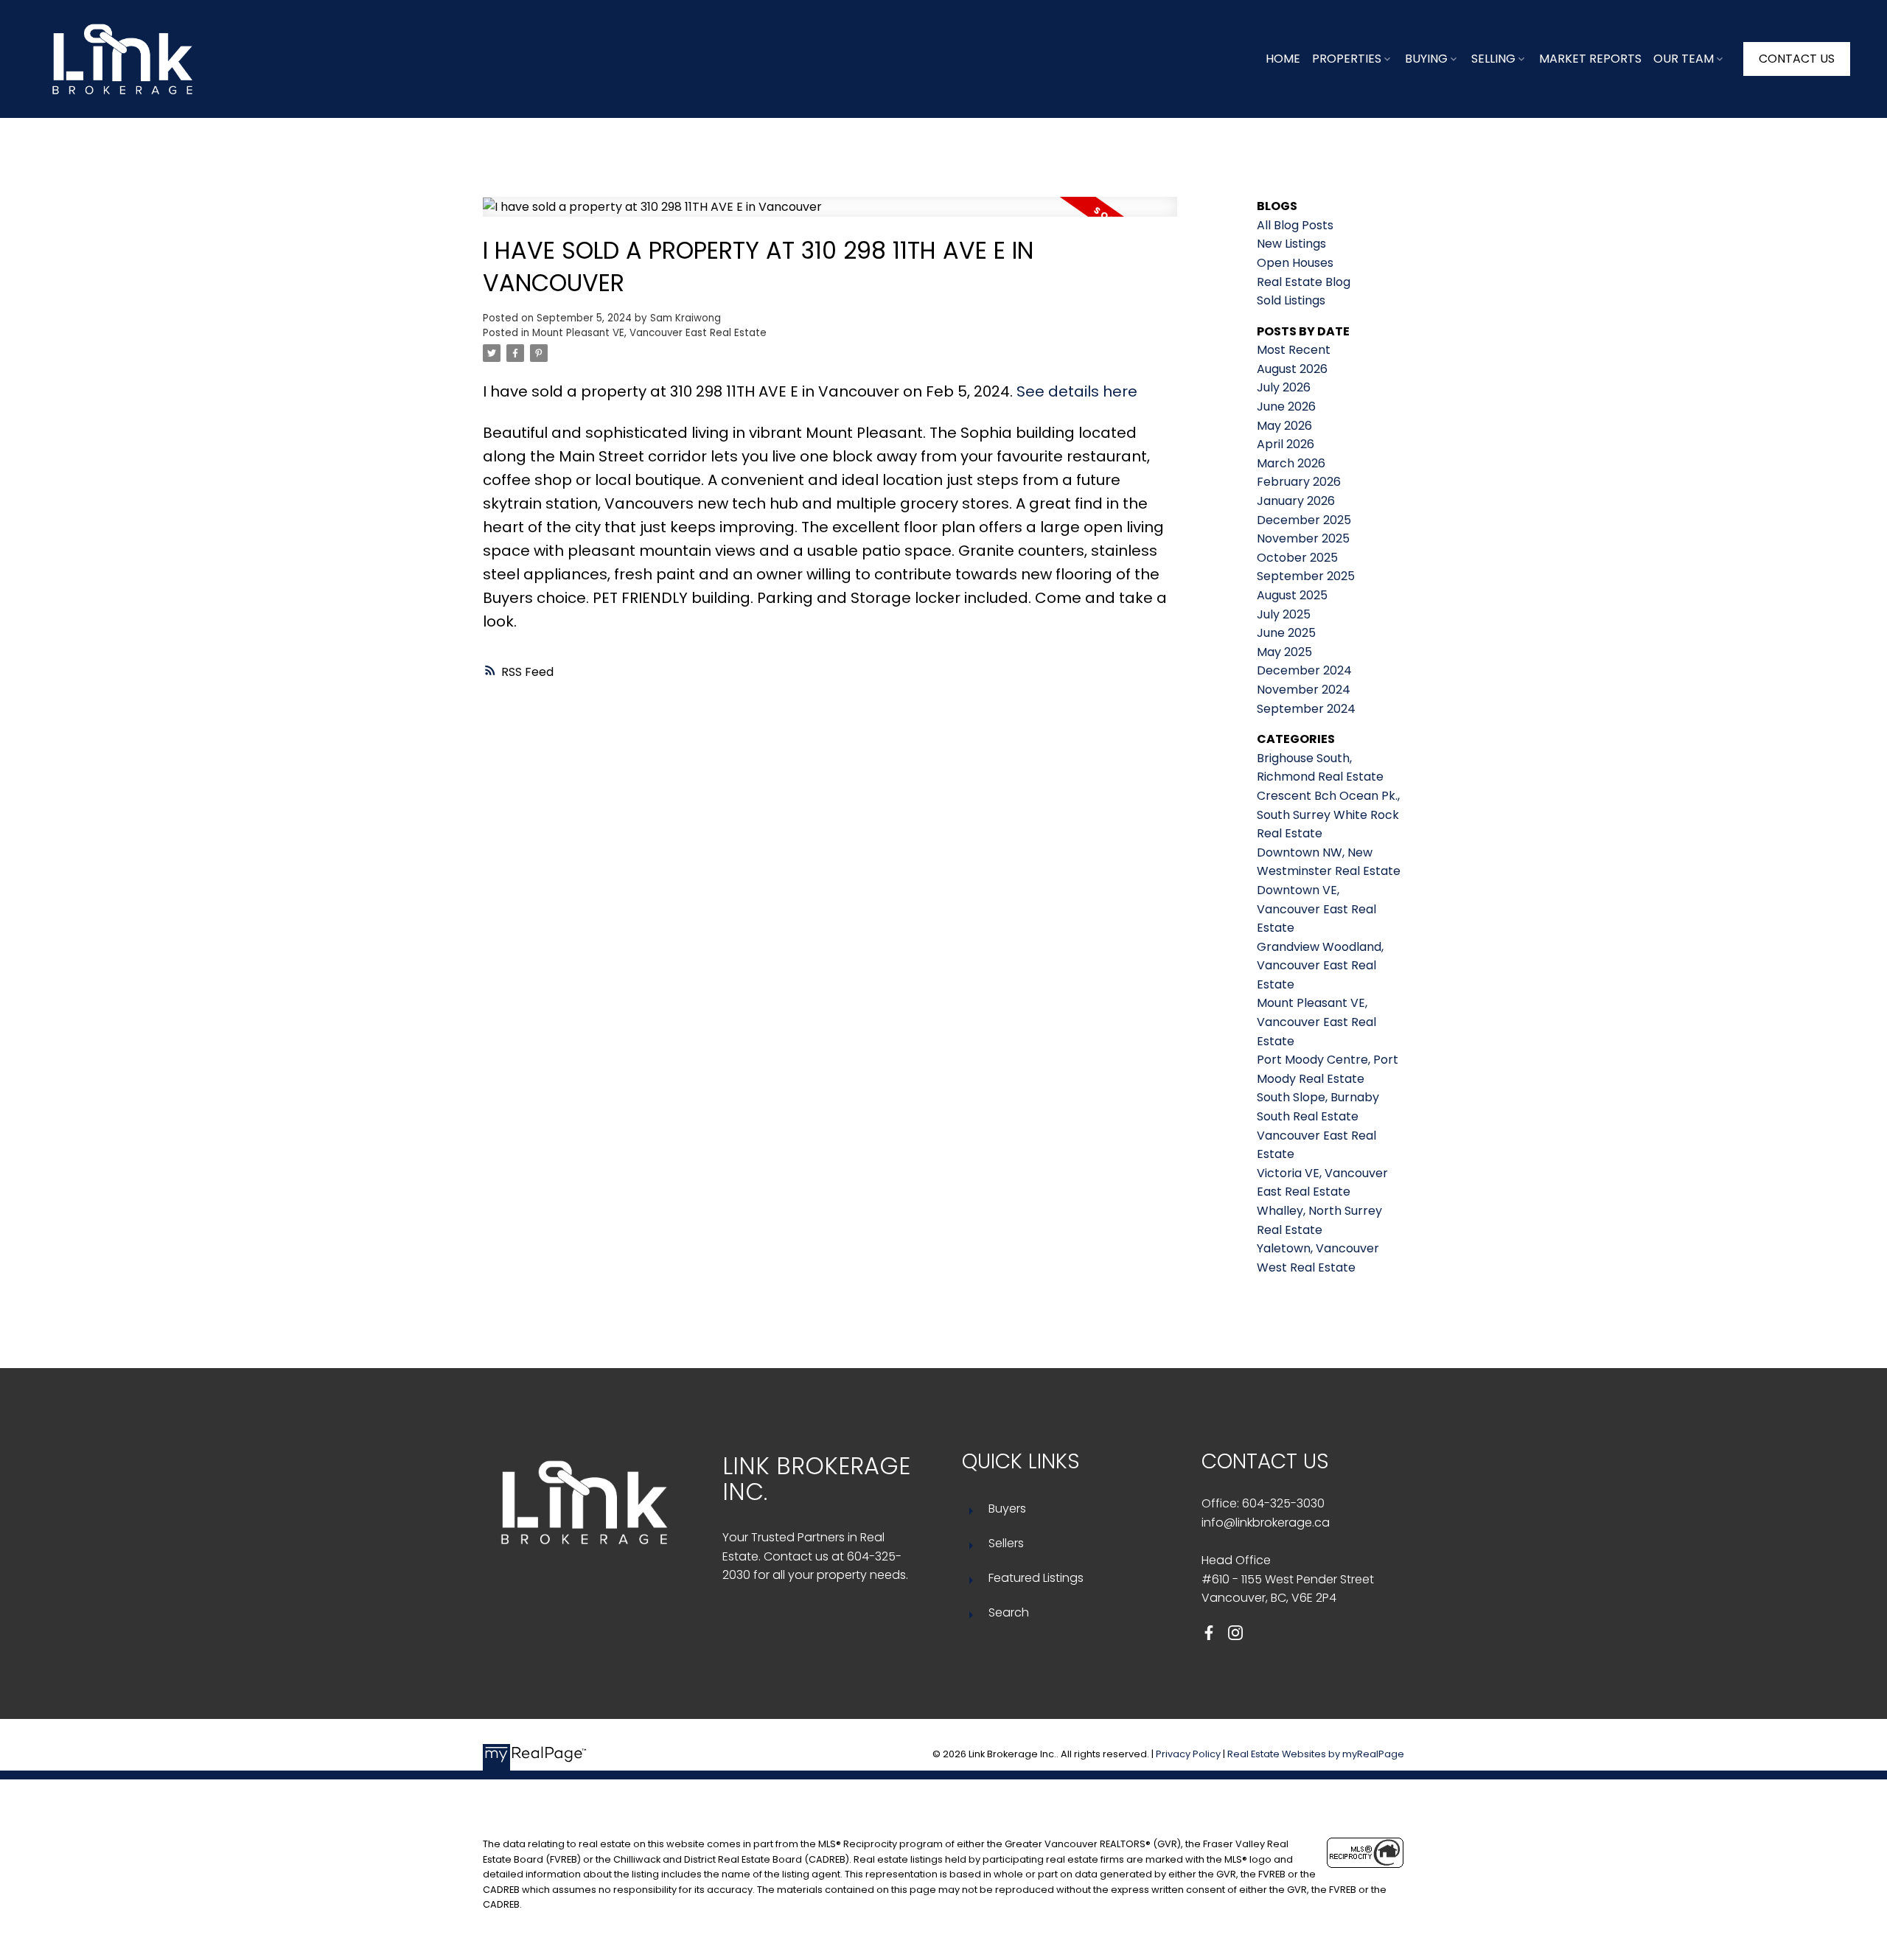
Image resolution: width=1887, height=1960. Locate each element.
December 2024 (1304, 670)
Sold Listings (1291, 300)
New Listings (1291, 244)
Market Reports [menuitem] (1590, 59)
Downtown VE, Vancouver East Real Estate (1316, 909)
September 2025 (1306, 576)
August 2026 (1292, 369)
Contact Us (1797, 59)
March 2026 (1291, 463)
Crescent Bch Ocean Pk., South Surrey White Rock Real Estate (1328, 815)
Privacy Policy (1188, 1754)
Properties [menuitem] (1347, 59)
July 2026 (1284, 387)
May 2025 (1284, 652)
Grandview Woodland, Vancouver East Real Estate (1320, 966)
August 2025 (1292, 595)
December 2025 (1304, 520)
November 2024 (1304, 690)
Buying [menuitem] (1426, 59)
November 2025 (1303, 538)
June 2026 (1286, 407)
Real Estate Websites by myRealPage (1316, 1754)
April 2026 (1286, 444)
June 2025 (1286, 633)
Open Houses (1295, 263)
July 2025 (1284, 614)
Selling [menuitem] (1493, 59)
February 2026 (1299, 482)
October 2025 (1297, 558)
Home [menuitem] (1283, 59)
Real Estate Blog (1304, 282)
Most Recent (1294, 350)
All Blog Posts (1295, 225)
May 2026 (1284, 426)
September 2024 (1306, 709)
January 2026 (1296, 501)
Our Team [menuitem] (1684, 59)
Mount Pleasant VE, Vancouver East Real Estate (649, 333)
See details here (1077, 391)
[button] (1797, 59)
